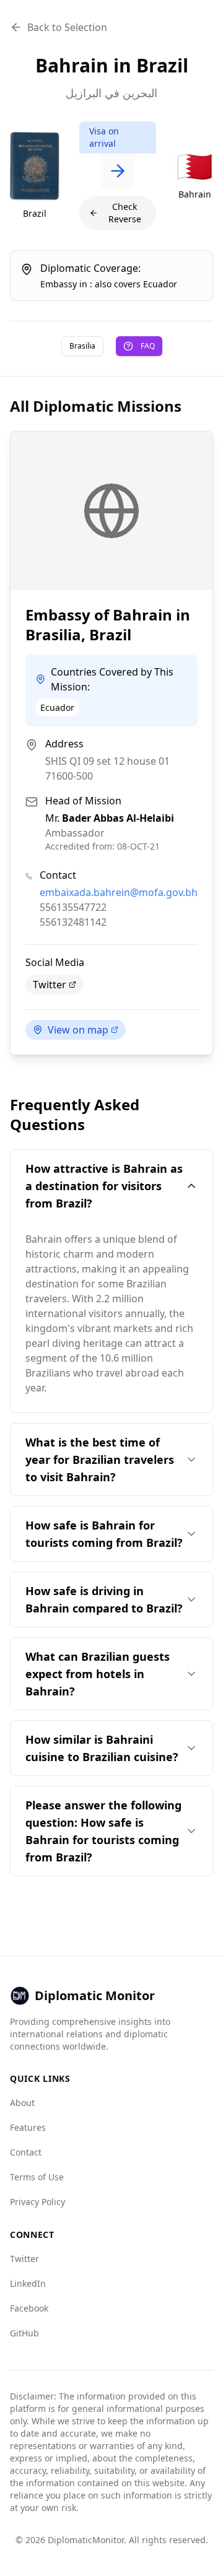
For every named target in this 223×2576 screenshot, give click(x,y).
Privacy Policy (37, 2202)
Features (28, 2127)
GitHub (24, 2333)
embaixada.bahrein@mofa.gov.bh (119, 892)
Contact (26, 2152)
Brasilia (82, 346)
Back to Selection (67, 27)
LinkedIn (28, 2283)
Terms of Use (37, 2177)
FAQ (148, 346)
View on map (78, 1030)
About (22, 2103)
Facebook (29, 2308)
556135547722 (73, 907)
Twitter (50, 985)
